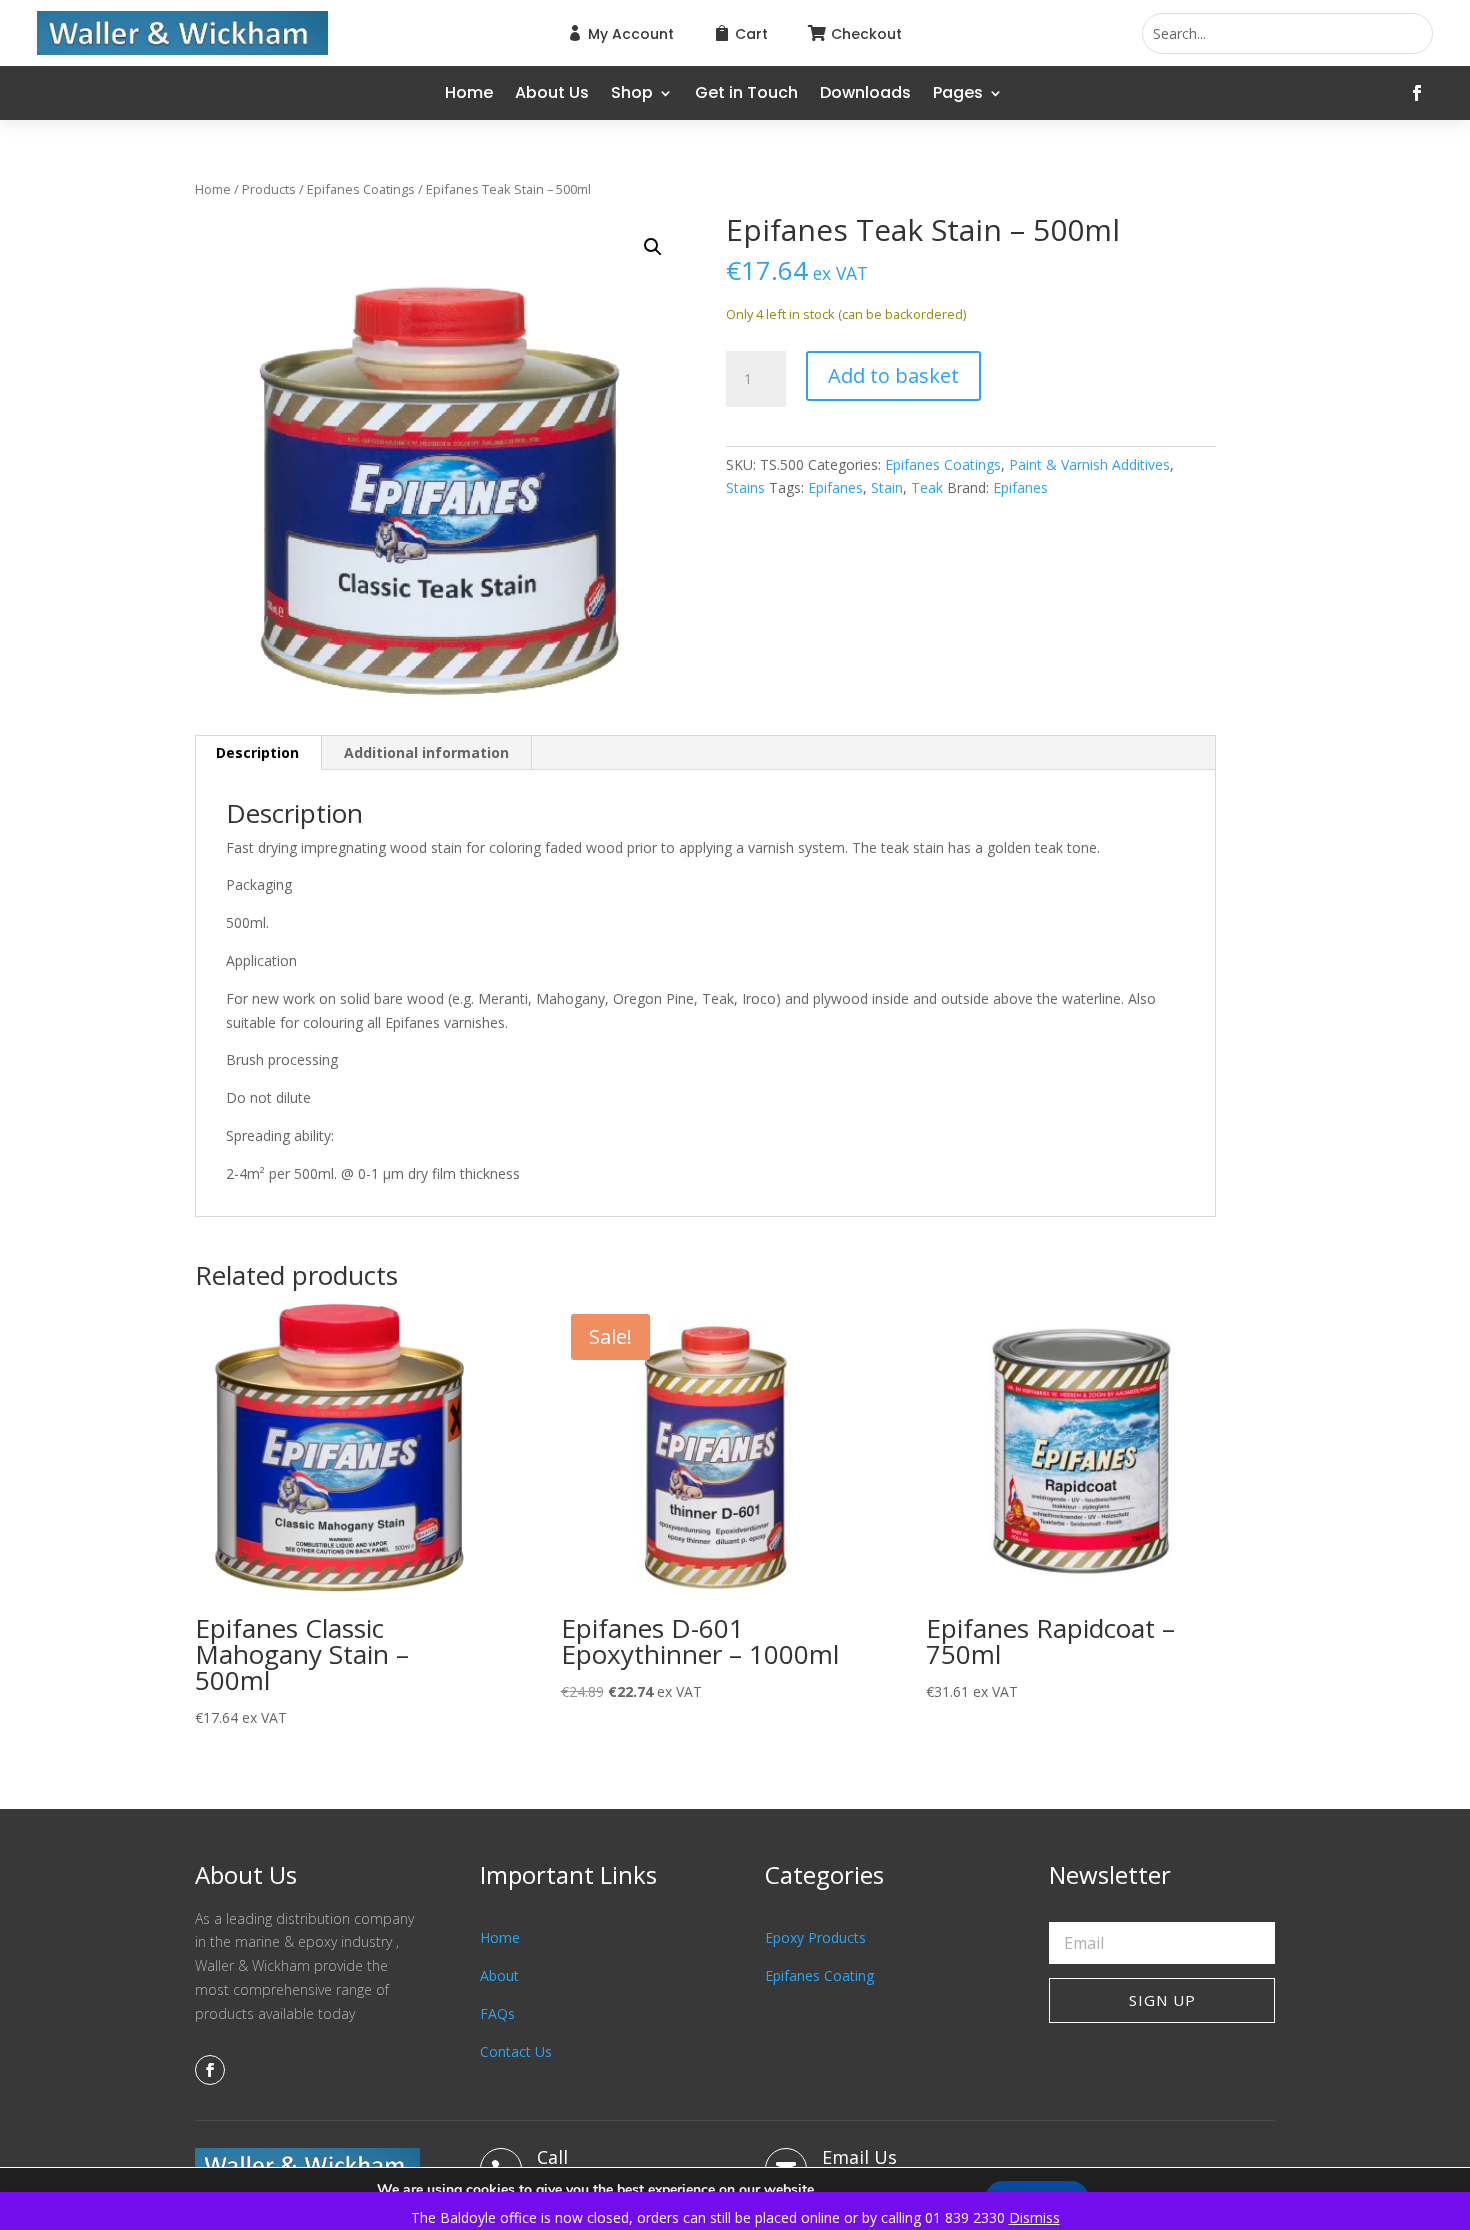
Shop (632, 95)
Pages (958, 95)
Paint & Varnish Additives (1089, 464)
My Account (631, 34)
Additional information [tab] (426, 752)
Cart (751, 34)
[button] (653, 247)
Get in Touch (746, 95)
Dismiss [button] (1034, 2217)
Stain (887, 487)
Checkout (866, 34)
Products (269, 189)
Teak (927, 487)
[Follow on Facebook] (1417, 93)
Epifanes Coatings (361, 189)
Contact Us (516, 2051)
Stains (745, 487)
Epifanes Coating (819, 1975)
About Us (552, 95)
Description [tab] (257, 752)
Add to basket (893, 375)
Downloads (865, 95)
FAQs (497, 2013)
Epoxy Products (815, 1937)
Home (469, 95)
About (499, 1975)
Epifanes (835, 487)
